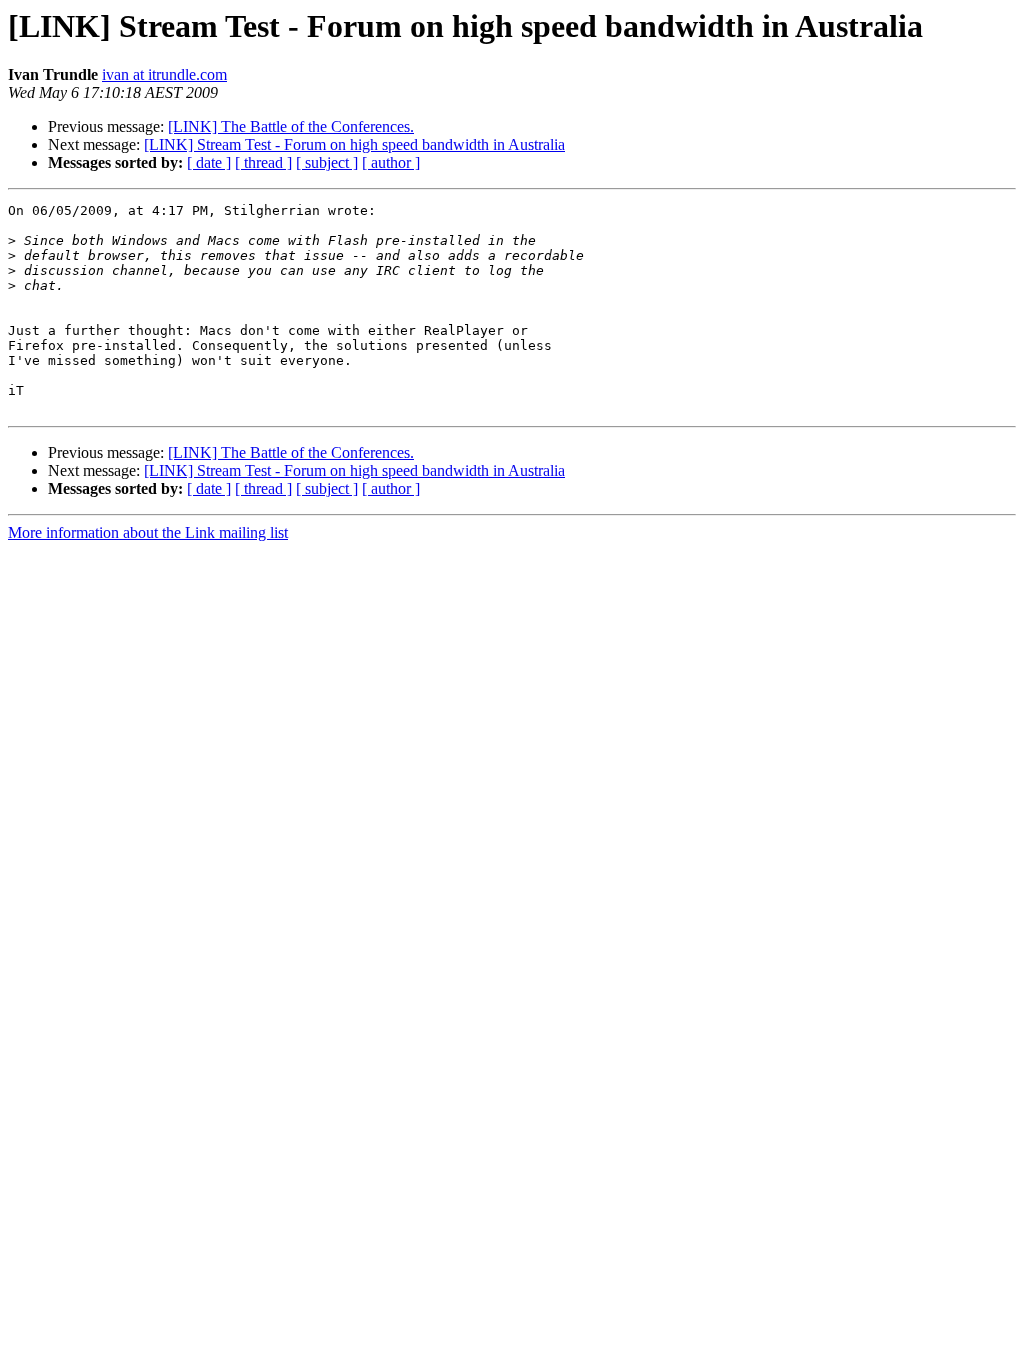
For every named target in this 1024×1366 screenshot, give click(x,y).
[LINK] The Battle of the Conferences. (291, 126)
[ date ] (209, 162)
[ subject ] (327, 162)
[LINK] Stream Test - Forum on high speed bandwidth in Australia (354, 144)
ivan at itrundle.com (164, 74)
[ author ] (391, 162)
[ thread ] (263, 162)
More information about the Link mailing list (148, 532)
